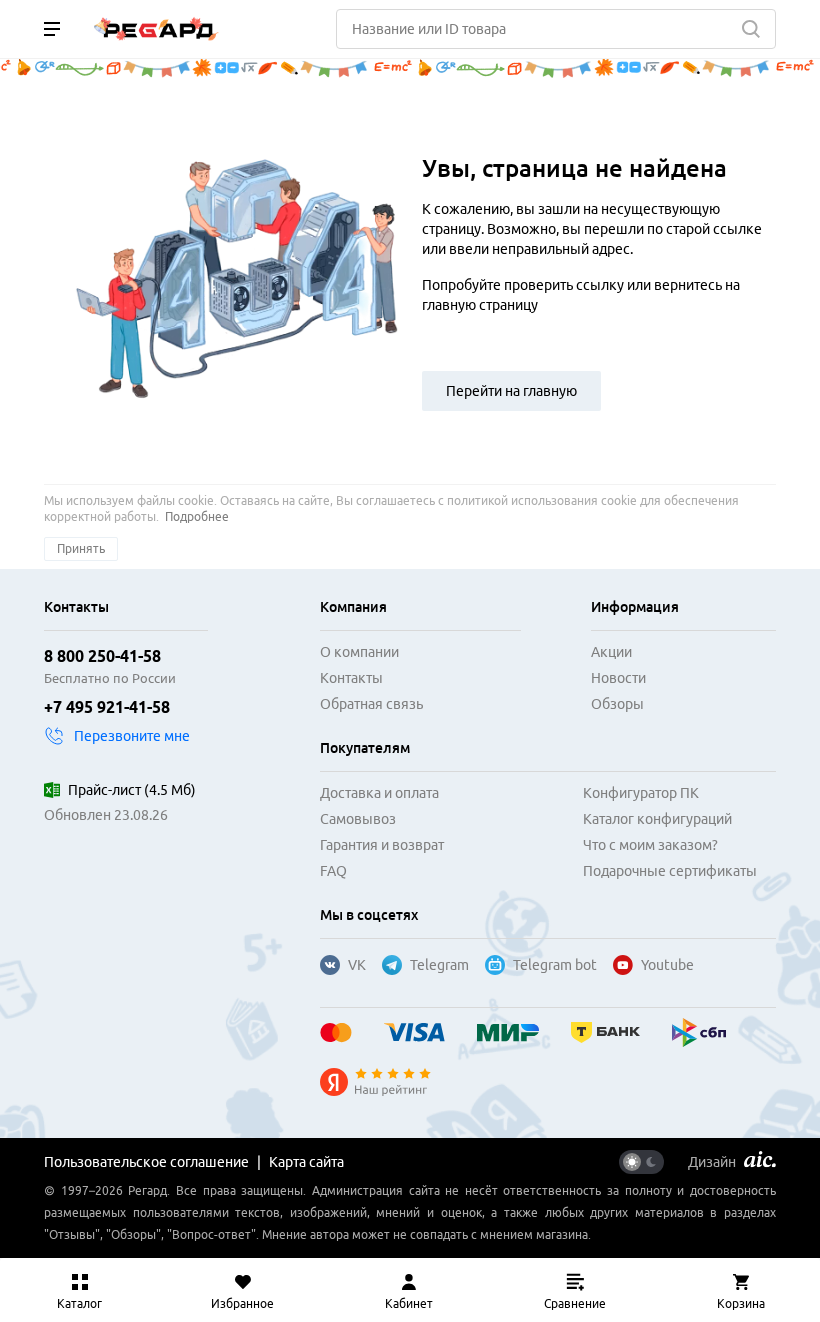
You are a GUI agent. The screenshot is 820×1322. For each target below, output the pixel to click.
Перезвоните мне (132, 736)
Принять (81, 548)
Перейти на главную (511, 391)
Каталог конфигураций (657, 819)
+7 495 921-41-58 (107, 707)
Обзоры (617, 704)
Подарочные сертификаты (670, 871)
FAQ (333, 871)
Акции (611, 652)
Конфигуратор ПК (641, 793)
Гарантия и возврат (382, 845)
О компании (359, 652)
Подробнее (197, 516)
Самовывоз (358, 819)
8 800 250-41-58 (102, 656)
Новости (618, 678)
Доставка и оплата (379, 793)
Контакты (351, 678)
